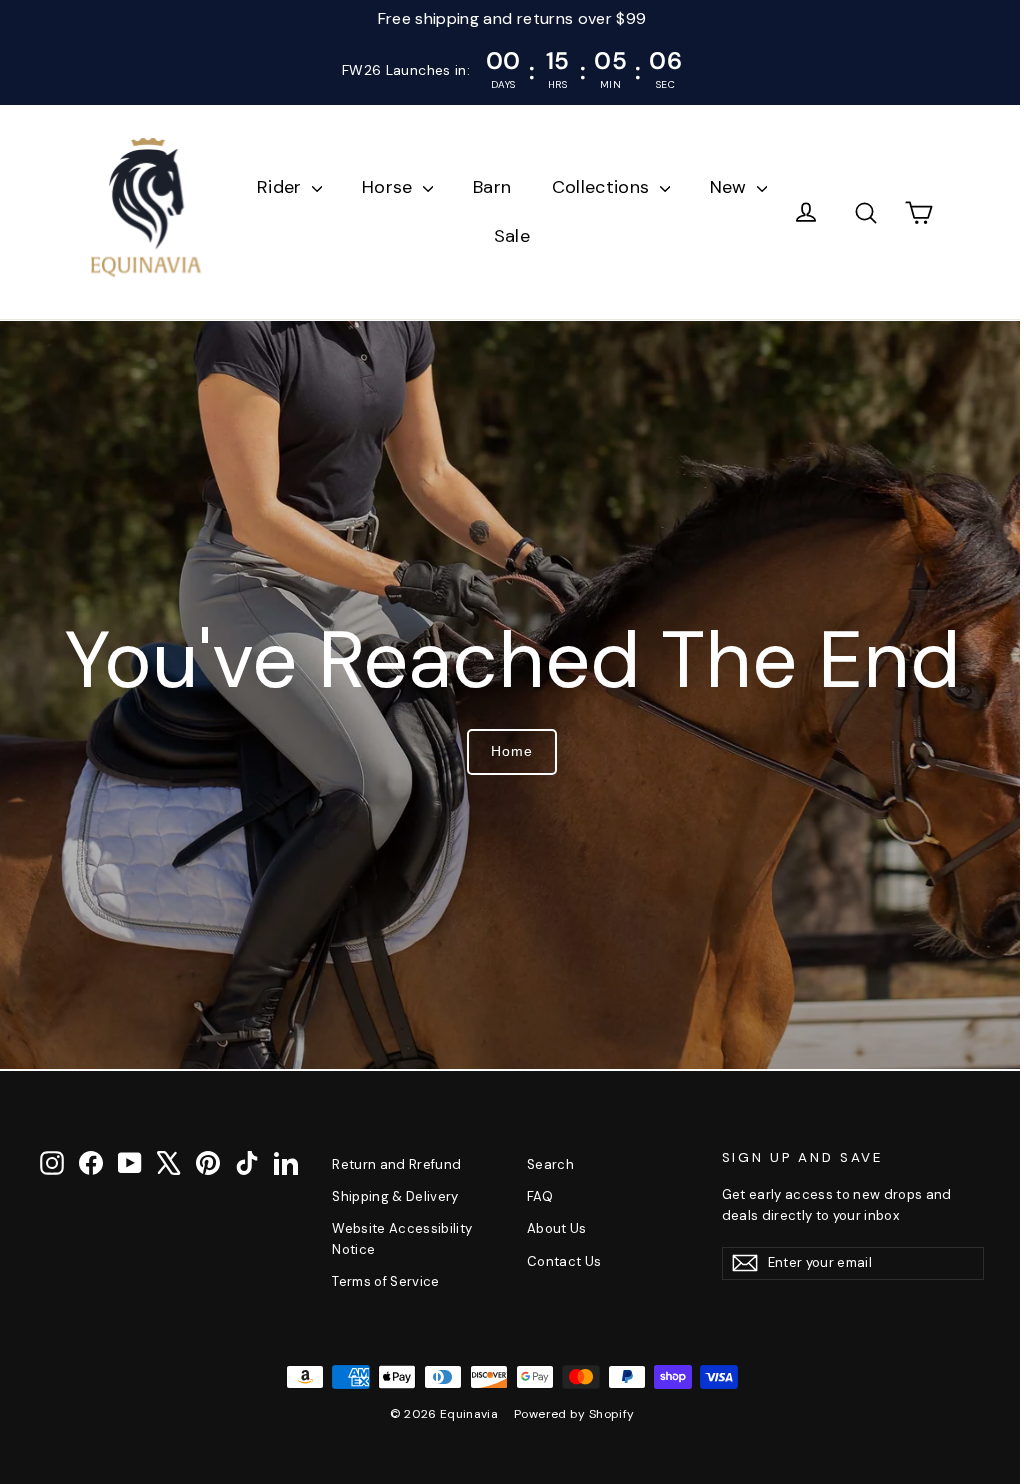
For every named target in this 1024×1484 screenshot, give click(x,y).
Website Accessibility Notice (398, 1239)
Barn (485, 187)
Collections (595, 187)
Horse (382, 187)
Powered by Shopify (567, 1414)
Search (542, 1164)
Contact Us (556, 1261)
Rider (274, 187)
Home (505, 751)
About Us (549, 1228)
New (723, 187)
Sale (504, 236)
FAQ (532, 1196)
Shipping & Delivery (391, 1196)
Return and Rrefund (392, 1164)
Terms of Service (382, 1281)
